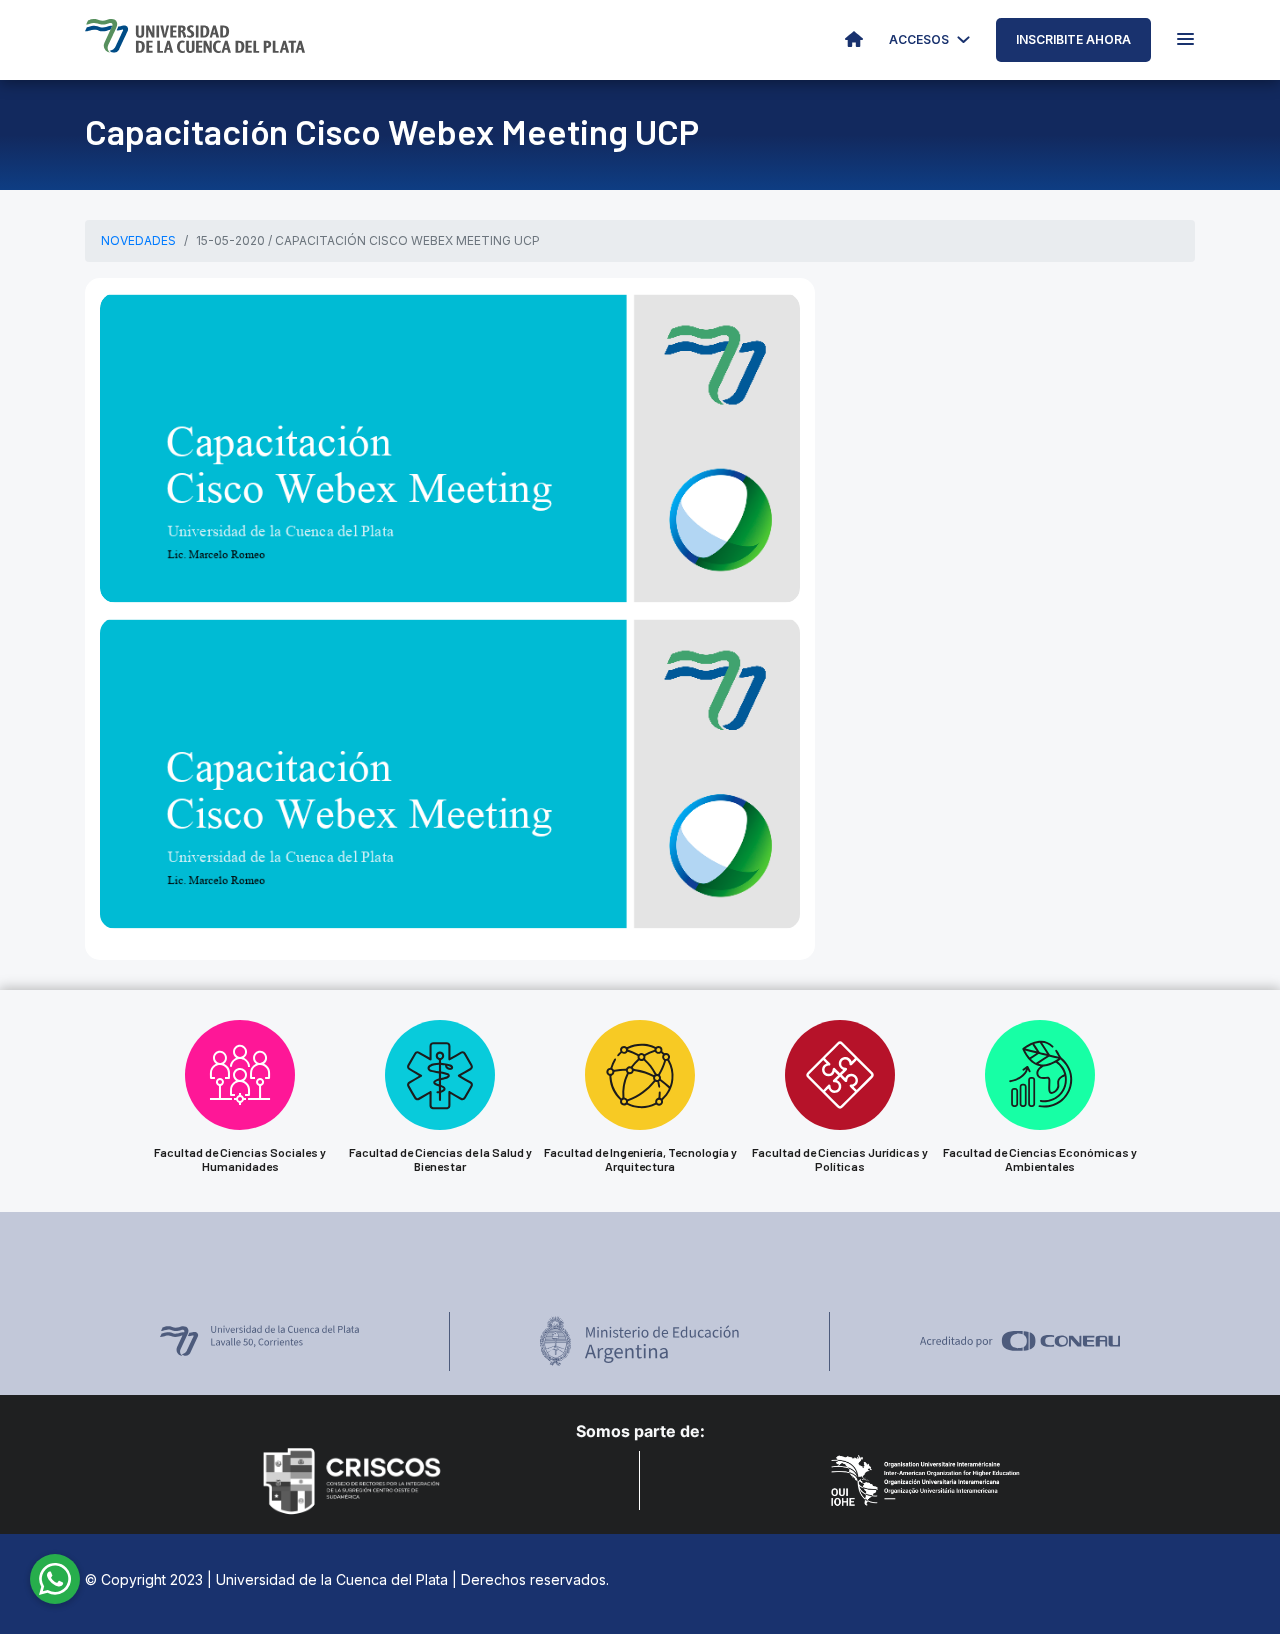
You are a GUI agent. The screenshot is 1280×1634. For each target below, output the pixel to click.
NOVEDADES (138, 240)
